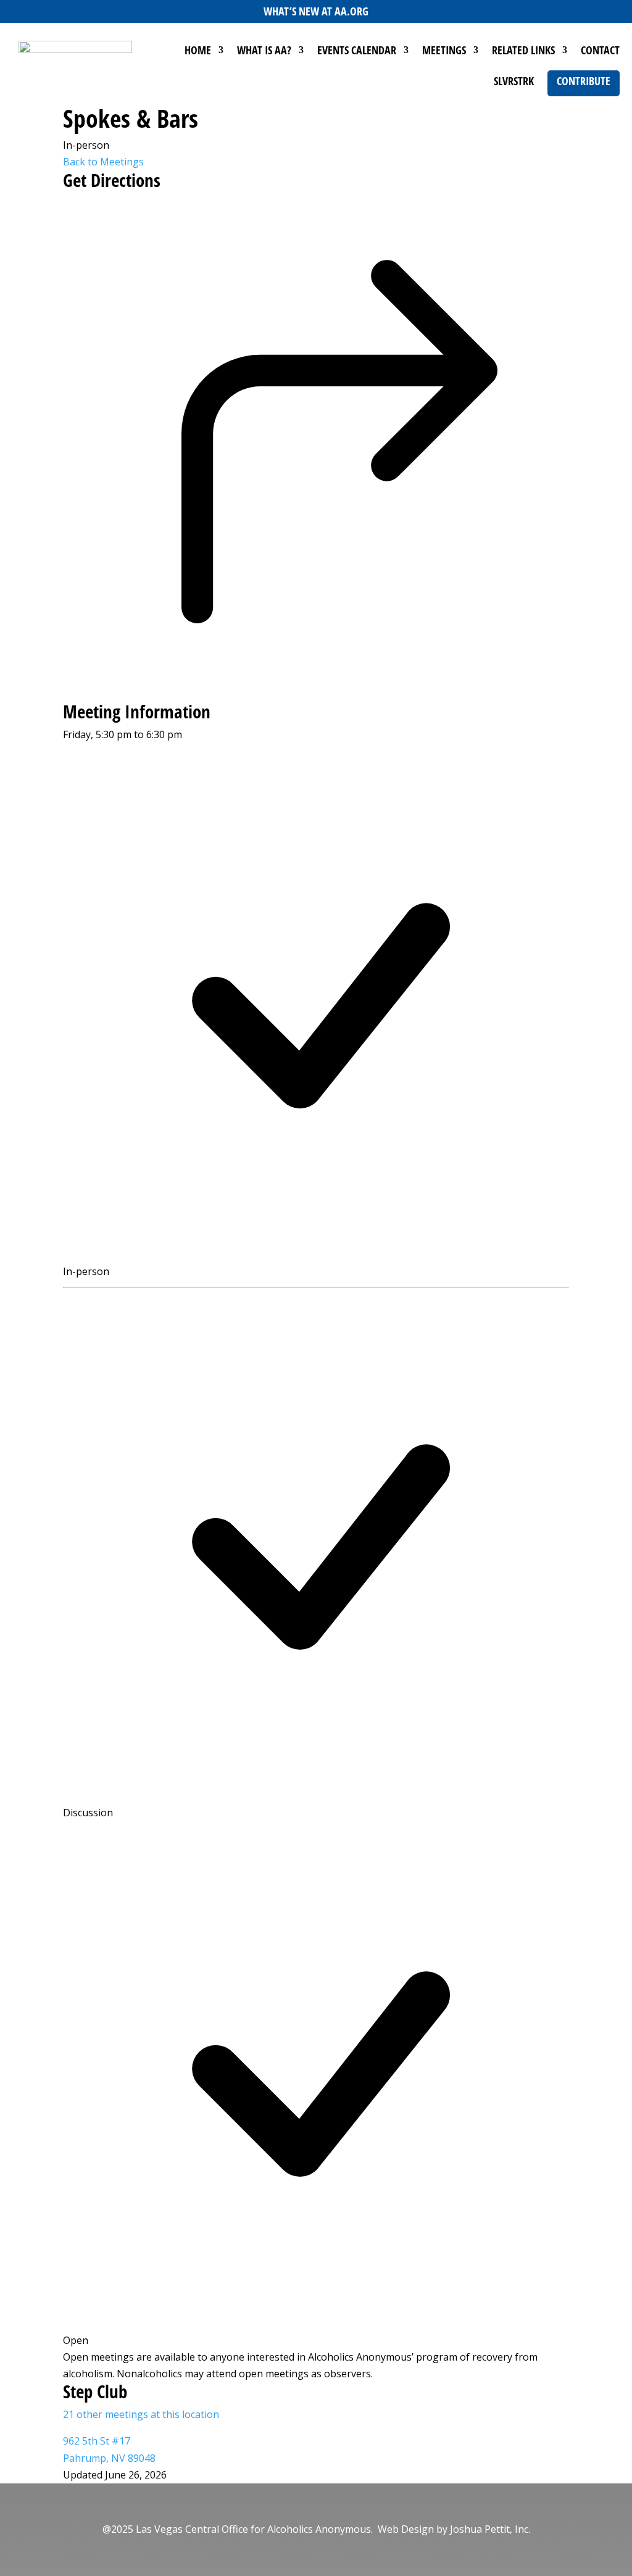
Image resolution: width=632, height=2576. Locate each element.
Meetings (444, 52)
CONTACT (600, 52)
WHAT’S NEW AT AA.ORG (316, 11)
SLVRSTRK (514, 82)
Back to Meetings (103, 162)
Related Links (523, 52)
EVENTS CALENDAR (357, 52)
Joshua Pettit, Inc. (490, 2529)
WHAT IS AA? (264, 52)
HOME (198, 52)
